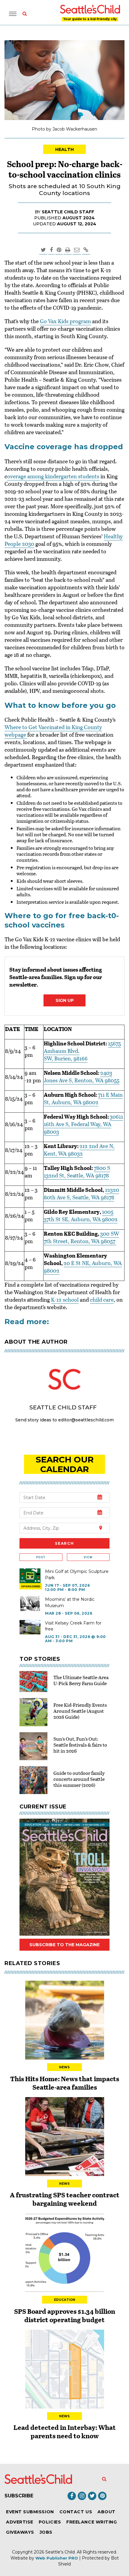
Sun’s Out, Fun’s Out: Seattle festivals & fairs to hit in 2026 (80, 1745)
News (64, 2067)
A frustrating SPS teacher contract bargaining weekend (65, 2199)
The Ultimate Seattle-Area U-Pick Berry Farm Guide (81, 1680)
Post (41, 1557)
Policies (50, 2522)
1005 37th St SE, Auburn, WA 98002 (81, 1215)
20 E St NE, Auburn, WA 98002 (83, 1267)
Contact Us (76, 2512)
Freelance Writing (91, 2522)
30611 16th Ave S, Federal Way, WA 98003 (83, 1124)
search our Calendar (65, 1464)
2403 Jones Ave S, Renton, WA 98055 (82, 1076)
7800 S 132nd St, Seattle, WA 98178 (77, 1172)
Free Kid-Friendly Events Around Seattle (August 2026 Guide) (80, 1711)
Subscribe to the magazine (64, 1945)
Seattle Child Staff (68, 212)
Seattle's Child (60, 2552)
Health (65, 149)
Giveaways (20, 2532)
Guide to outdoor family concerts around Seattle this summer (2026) (79, 1779)
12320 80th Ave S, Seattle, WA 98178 (81, 1193)
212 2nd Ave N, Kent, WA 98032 (79, 1150)
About (106, 2512)
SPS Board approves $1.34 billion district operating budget (65, 2315)
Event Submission (30, 2512)
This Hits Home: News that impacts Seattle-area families (65, 2083)
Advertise (20, 2522)
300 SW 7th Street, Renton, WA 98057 (81, 1237)
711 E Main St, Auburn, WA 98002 (83, 1098)
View (88, 1557)
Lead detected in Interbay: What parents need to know (65, 2431)
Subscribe (19, 2496)
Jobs (46, 2532)
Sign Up (65, 1000)
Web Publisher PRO (57, 2558)
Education (65, 2300)
